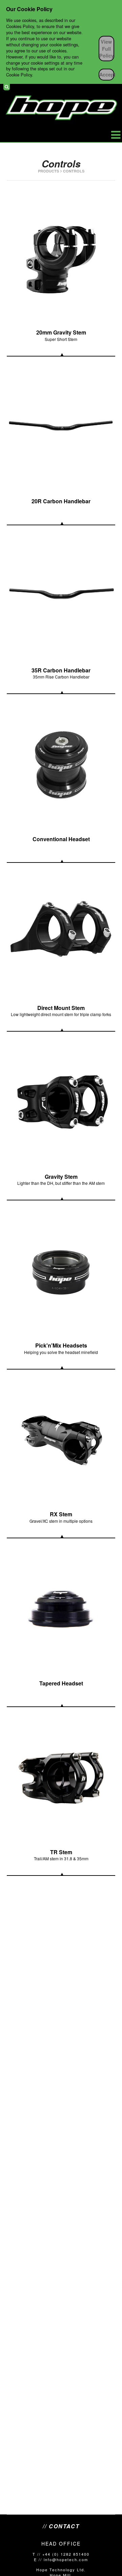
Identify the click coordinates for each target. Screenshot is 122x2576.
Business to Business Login (113, 87)
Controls (74, 171)
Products (48, 171)
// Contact (61, 2526)
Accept (107, 74)
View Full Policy (107, 48)
